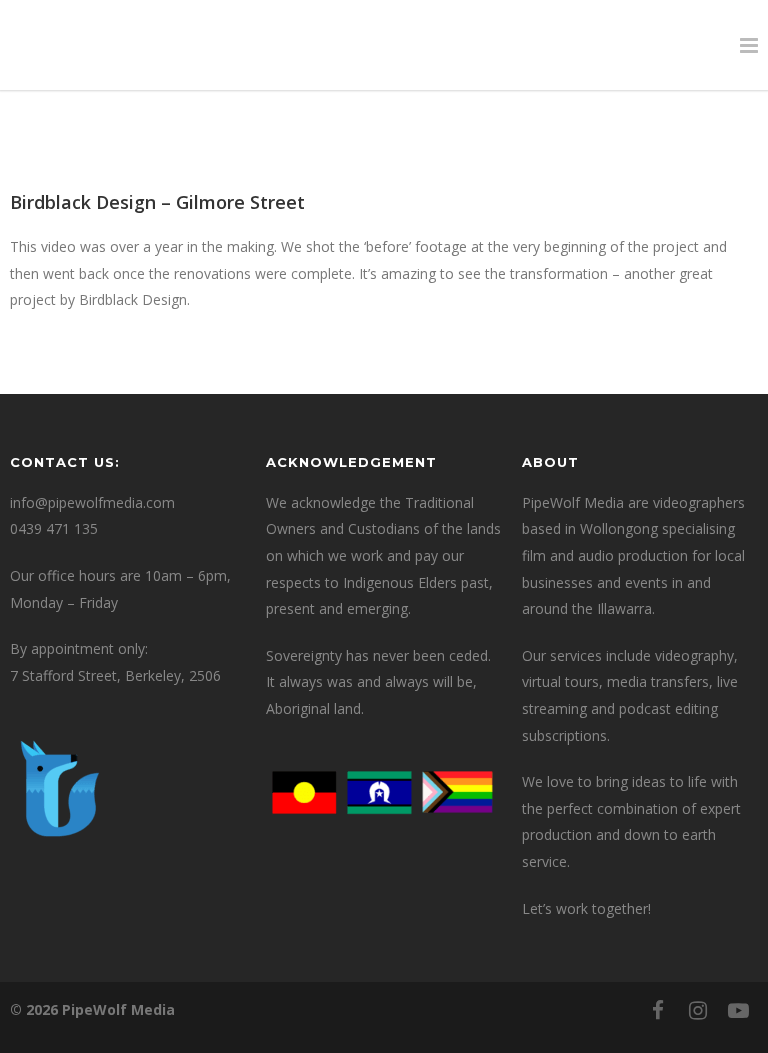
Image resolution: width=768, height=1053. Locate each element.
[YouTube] (738, 1010)
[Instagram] (698, 1010)
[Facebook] (658, 1010)
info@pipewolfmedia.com (92, 502)
